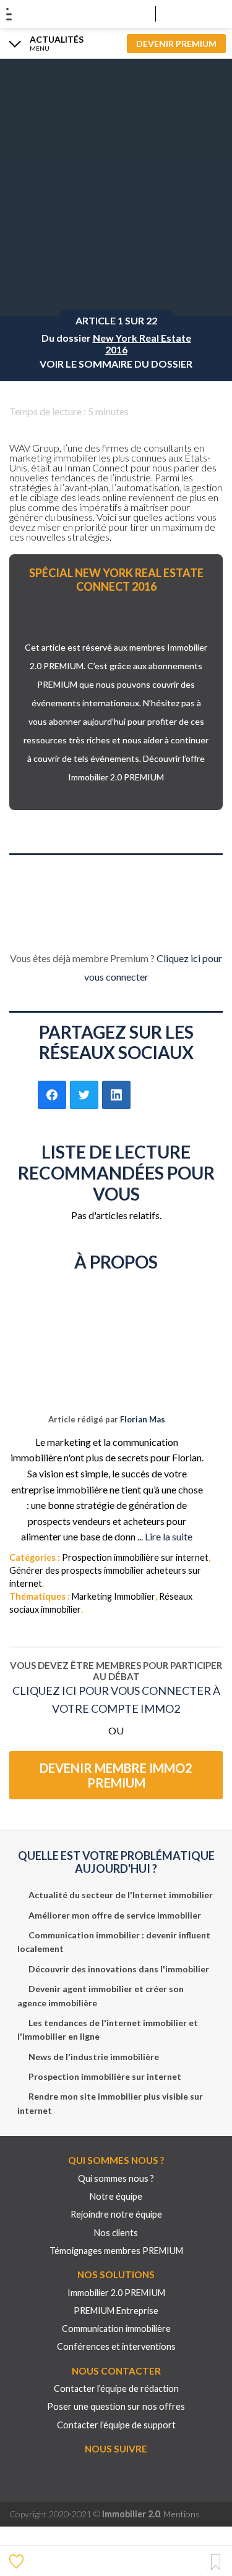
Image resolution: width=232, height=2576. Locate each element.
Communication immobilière (116, 2329)
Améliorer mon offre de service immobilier (115, 1915)
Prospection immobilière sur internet (135, 1557)
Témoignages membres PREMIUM (116, 2251)
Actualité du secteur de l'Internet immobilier (121, 1895)
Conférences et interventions (116, 2346)
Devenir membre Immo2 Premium (116, 1775)
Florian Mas (143, 1419)
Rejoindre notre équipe (116, 2214)
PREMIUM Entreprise (116, 2311)
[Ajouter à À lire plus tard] (216, 2563)
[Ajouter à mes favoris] (18, 2561)
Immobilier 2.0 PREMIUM (116, 2293)
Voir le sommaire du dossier (116, 364)
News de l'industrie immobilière (94, 2057)
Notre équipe (116, 2196)
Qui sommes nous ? (116, 2178)
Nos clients (116, 2233)
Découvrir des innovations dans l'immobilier (119, 1969)
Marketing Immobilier (114, 1596)
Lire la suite (169, 1536)
